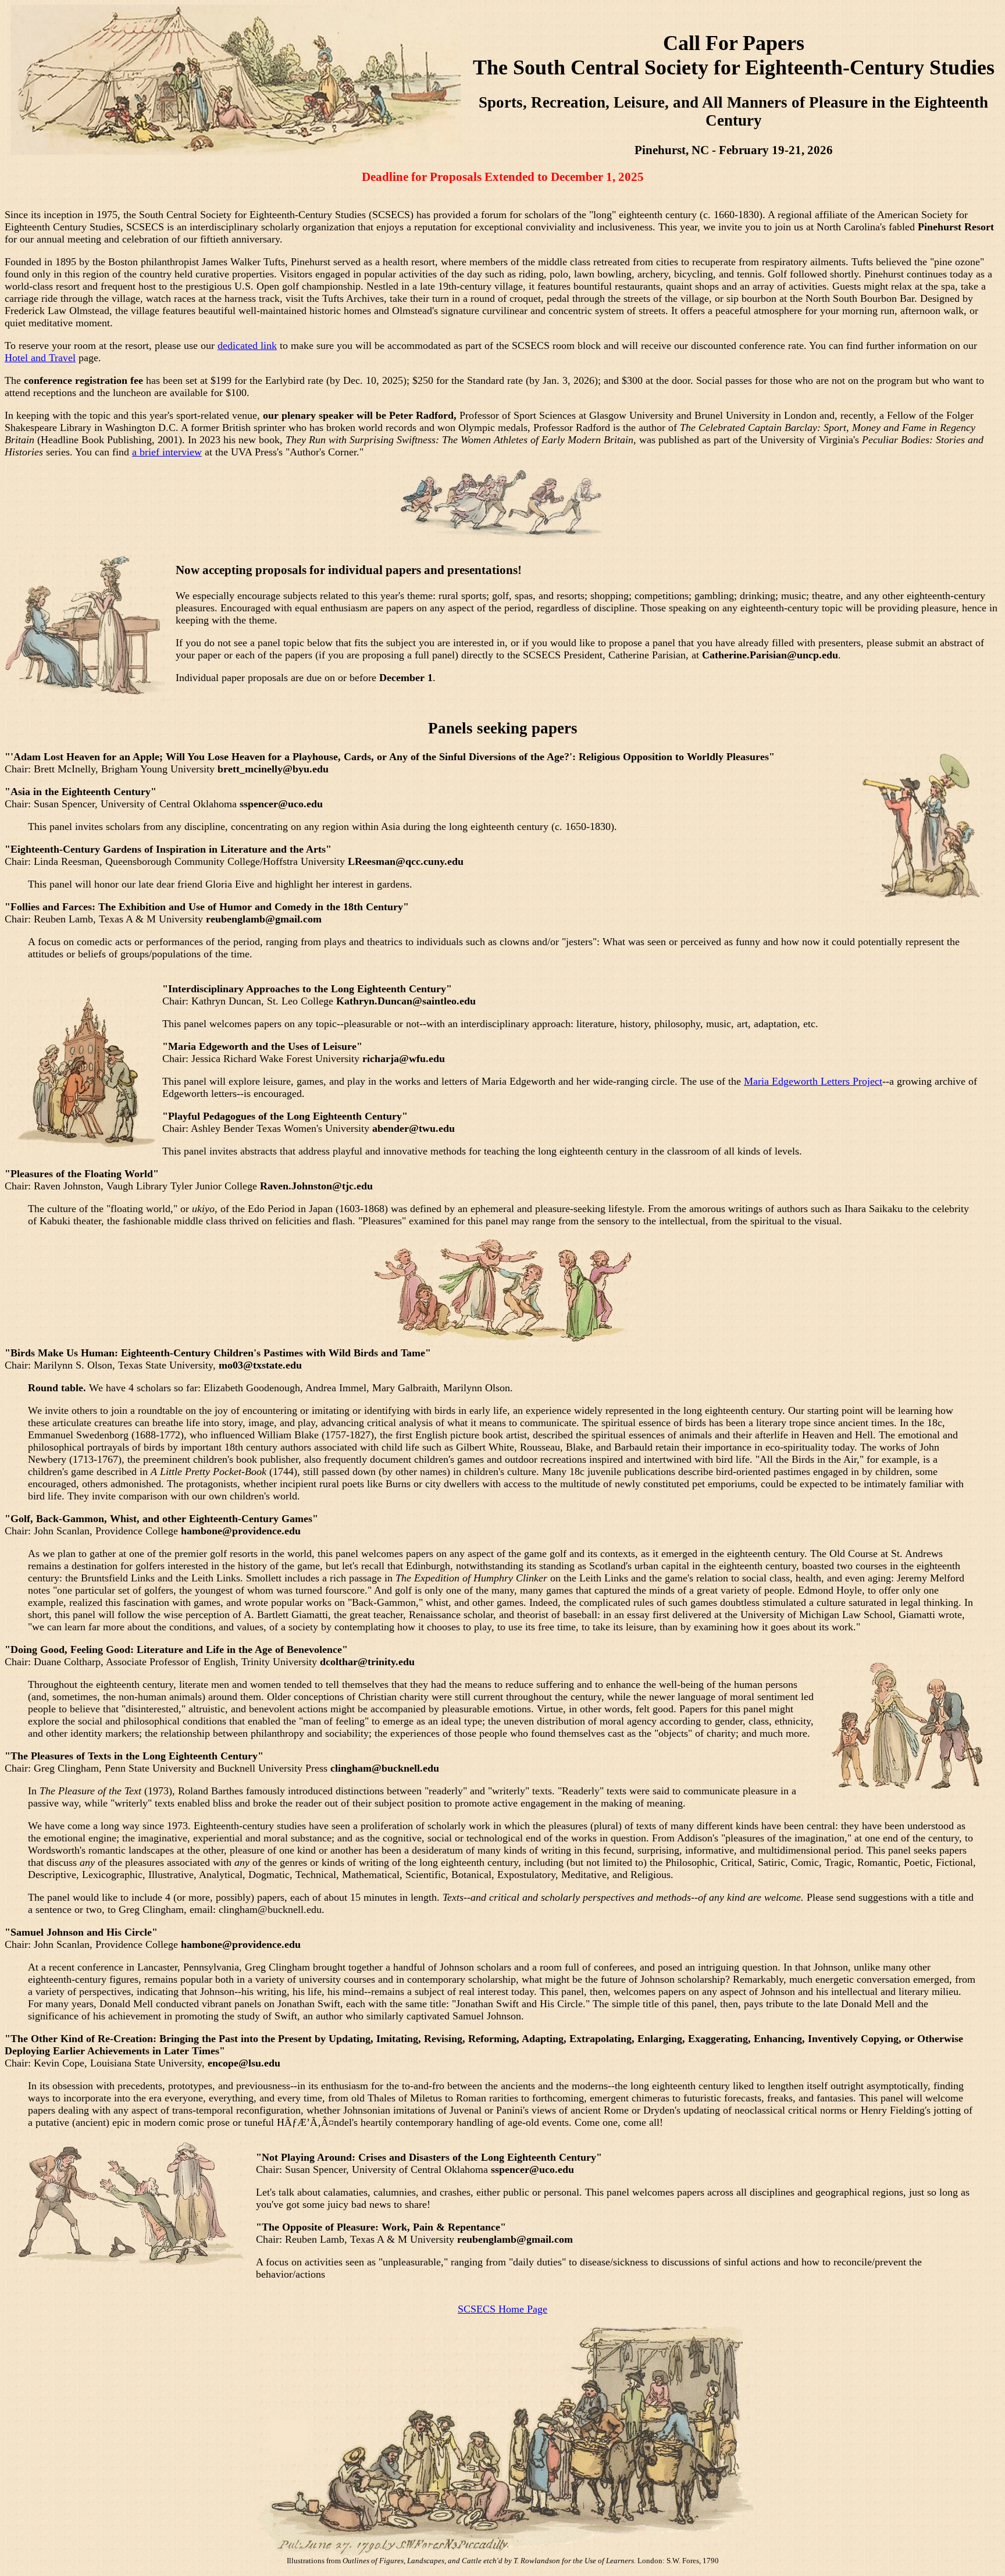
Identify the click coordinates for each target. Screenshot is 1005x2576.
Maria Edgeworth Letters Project (813, 1081)
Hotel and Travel (40, 358)
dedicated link (247, 345)
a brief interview (167, 452)
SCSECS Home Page (502, 2309)
